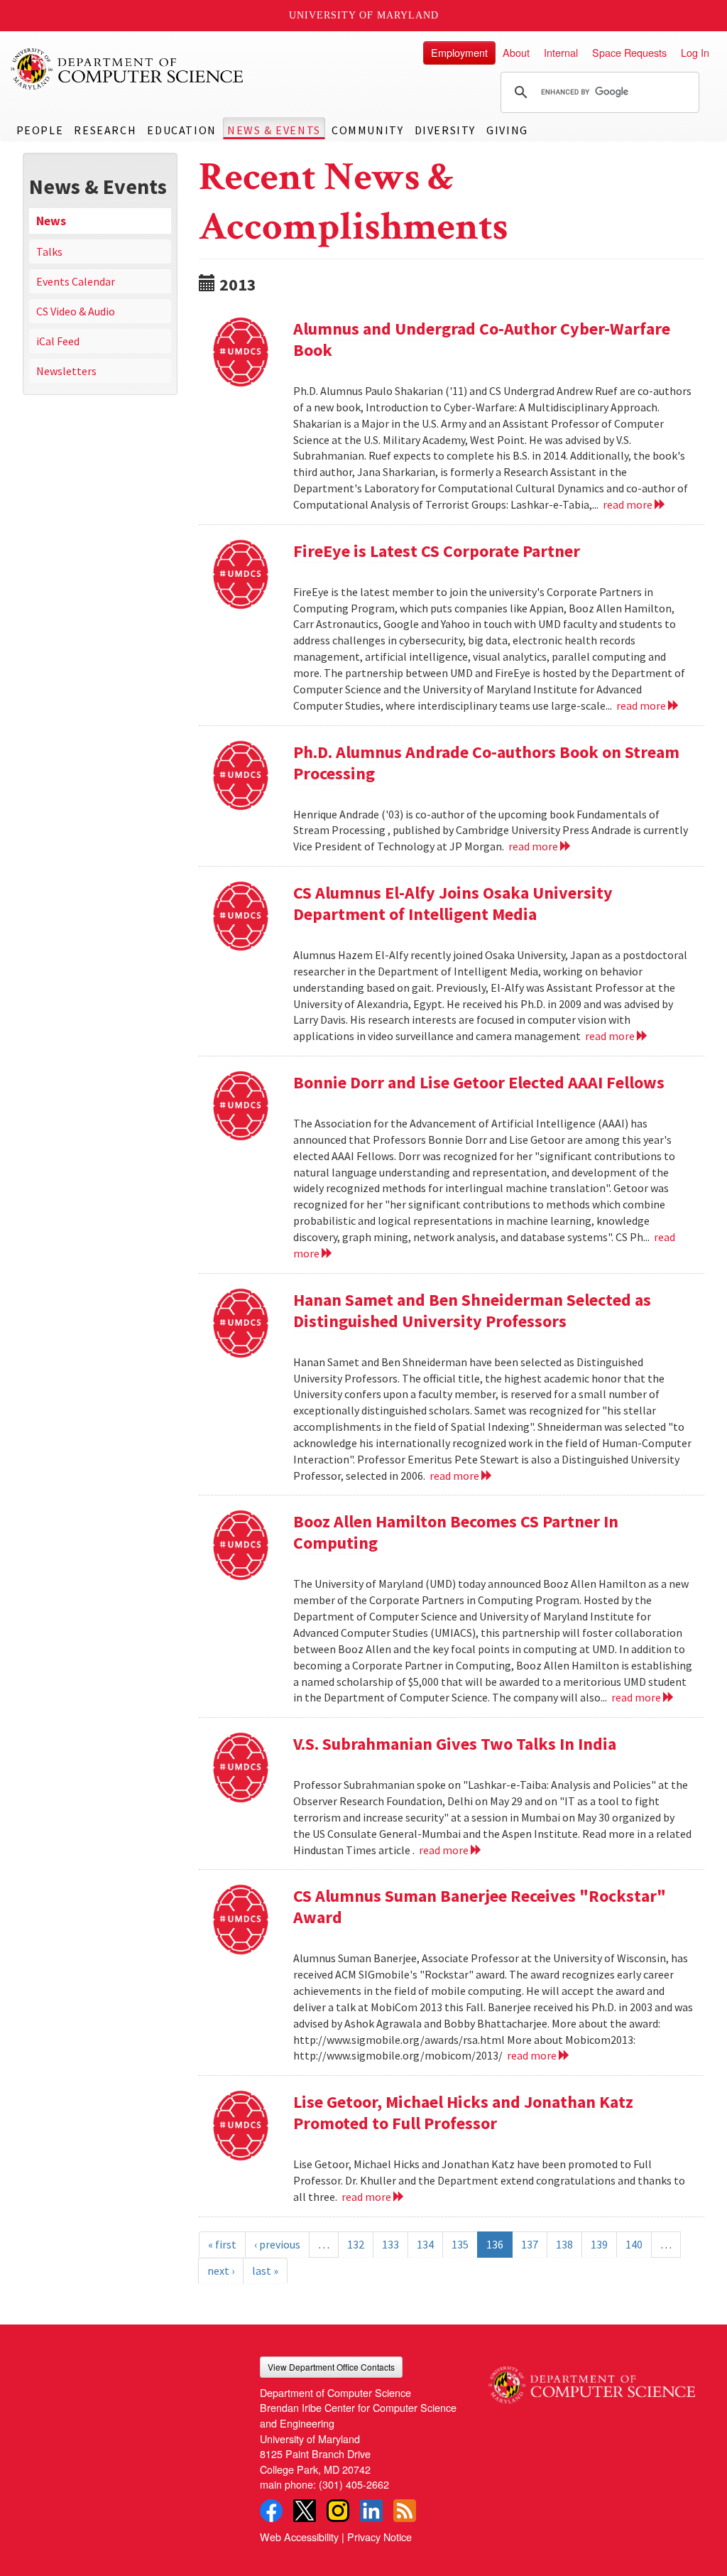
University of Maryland (364, 15)
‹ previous (277, 2244)
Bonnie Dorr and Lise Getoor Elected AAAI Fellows (479, 1082)
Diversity (445, 130)
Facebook (271, 2511)
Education (181, 130)
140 (634, 2244)
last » (265, 2271)
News (51, 221)
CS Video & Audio (76, 311)
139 (599, 2244)
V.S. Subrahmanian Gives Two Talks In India (455, 1744)
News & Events (274, 130)
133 (390, 2244)
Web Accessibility (299, 2537)
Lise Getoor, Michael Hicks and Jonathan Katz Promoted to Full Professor (463, 2112)
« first (222, 2244)
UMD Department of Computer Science (128, 69)
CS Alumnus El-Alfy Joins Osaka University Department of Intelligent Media (453, 903)
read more (629, 504)
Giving (507, 130)
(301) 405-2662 (354, 2484)
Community (367, 130)
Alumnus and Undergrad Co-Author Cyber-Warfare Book (482, 339)
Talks (49, 251)
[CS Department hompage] (592, 2380)
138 (564, 2244)
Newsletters (66, 371)
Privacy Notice (379, 2537)
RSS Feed (405, 2511)
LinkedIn (371, 2511)
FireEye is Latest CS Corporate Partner (437, 551)
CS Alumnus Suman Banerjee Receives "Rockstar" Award (480, 1906)
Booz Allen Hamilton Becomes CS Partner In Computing (456, 1532)
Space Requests (629, 52)
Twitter (305, 2511)
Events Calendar (76, 281)
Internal (561, 52)
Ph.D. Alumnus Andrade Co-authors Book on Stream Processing (486, 763)
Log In (695, 52)
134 (425, 2244)
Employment (459, 52)
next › (221, 2271)
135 (460, 2244)
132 (356, 2244)
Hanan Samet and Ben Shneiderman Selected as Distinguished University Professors (472, 1310)
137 (530, 2244)
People (40, 130)
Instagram (338, 2511)
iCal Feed (58, 341)
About (516, 52)
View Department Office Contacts (331, 2367)
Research (105, 130)
